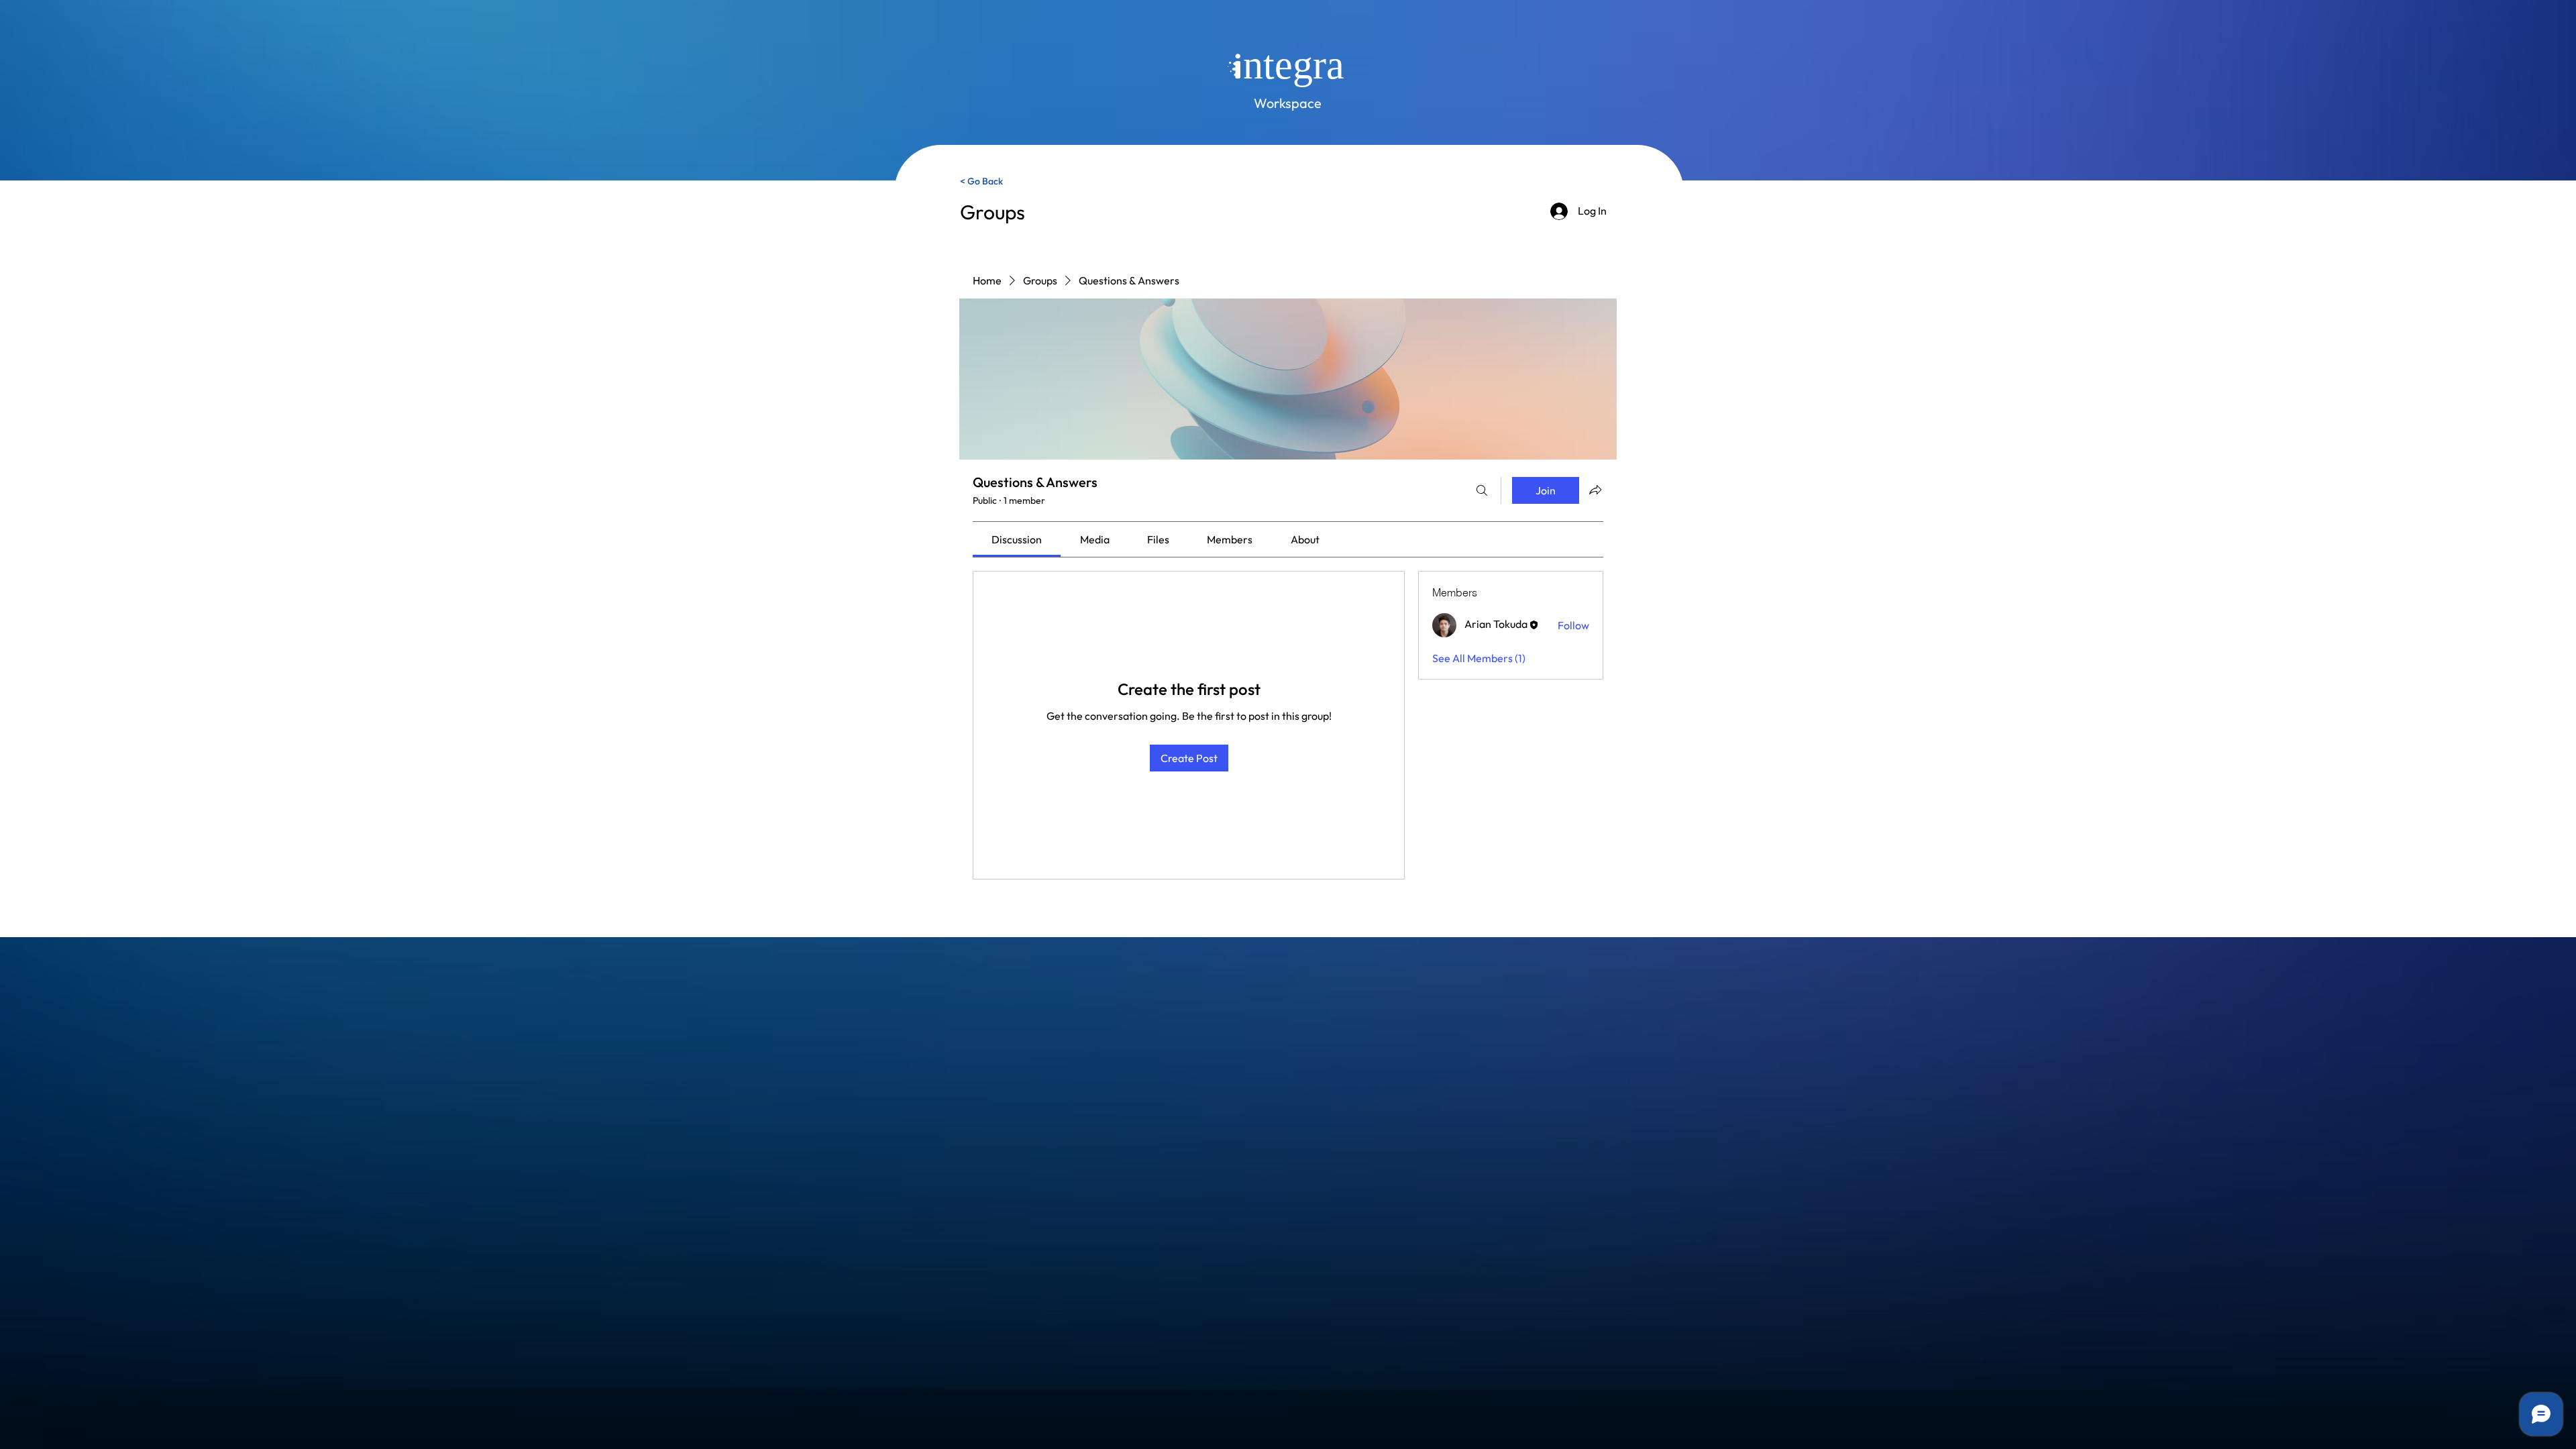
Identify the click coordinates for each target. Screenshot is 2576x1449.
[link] (1017, 539)
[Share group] (1595, 490)
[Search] (1482, 490)
